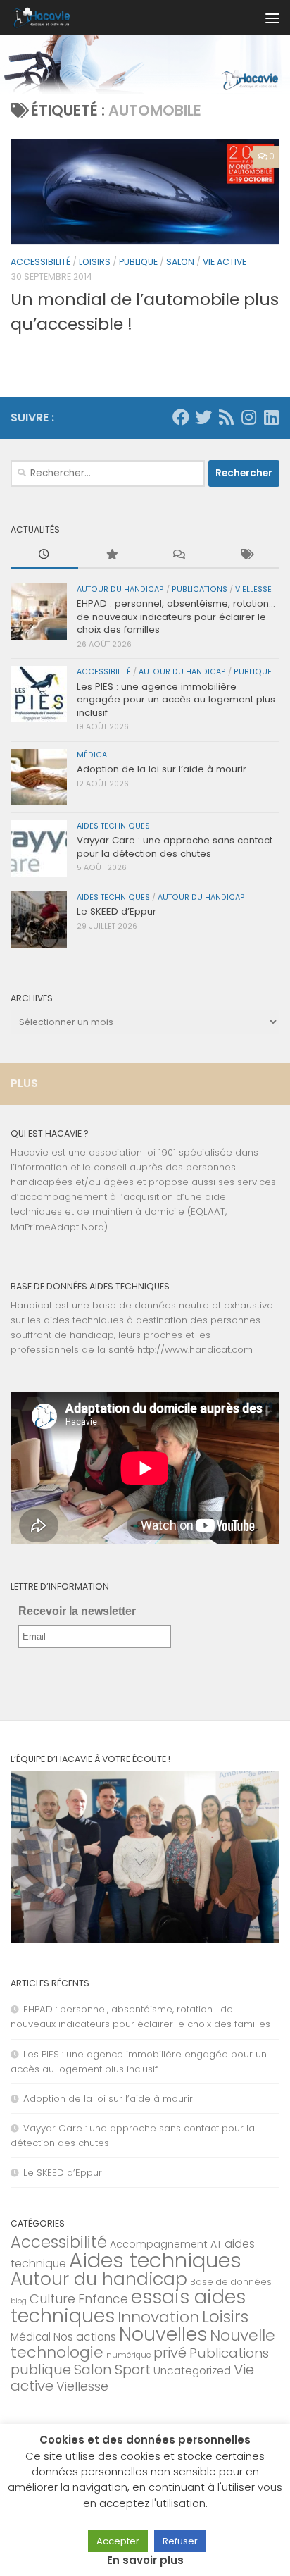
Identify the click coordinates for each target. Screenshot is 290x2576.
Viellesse (253, 589)
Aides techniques (113, 826)
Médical (94, 755)
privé (170, 2353)
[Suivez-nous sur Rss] (226, 417)
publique (138, 262)
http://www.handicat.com (195, 1350)
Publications (200, 589)
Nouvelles (163, 2334)
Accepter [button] (118, 2541)
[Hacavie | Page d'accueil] (51, 18)
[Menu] (272, 18)
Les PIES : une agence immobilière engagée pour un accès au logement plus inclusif (176, 700)
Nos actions (85, 2337)
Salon (180, 262)
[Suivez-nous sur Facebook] (181, 417)
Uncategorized (192, 2371)
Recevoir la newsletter (77, 1611)
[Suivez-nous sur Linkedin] (271, 417)
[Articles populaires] (112, 555)
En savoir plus (145, 2560)
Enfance (103, 2299)
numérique (128, 2355)
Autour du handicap (120, 589)
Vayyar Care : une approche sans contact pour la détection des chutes (175, 847)
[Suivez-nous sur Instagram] (248, 417)
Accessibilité (40, 262)
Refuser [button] (180, 2541)
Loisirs (95, 262)
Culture (52, 2299)
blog (19, 2301)
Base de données (231, 2282)
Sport (133, 2370)
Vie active (225, 262)
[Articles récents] (44, 555)
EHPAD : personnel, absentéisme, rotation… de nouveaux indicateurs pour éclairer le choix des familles (176, 617)
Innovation (158, 2317)
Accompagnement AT (166, 2244)
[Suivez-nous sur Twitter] (203, 417)
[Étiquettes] (246, 555)
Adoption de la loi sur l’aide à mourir (162, 769)
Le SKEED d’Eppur (116, 911)
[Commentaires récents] (179, 555)
